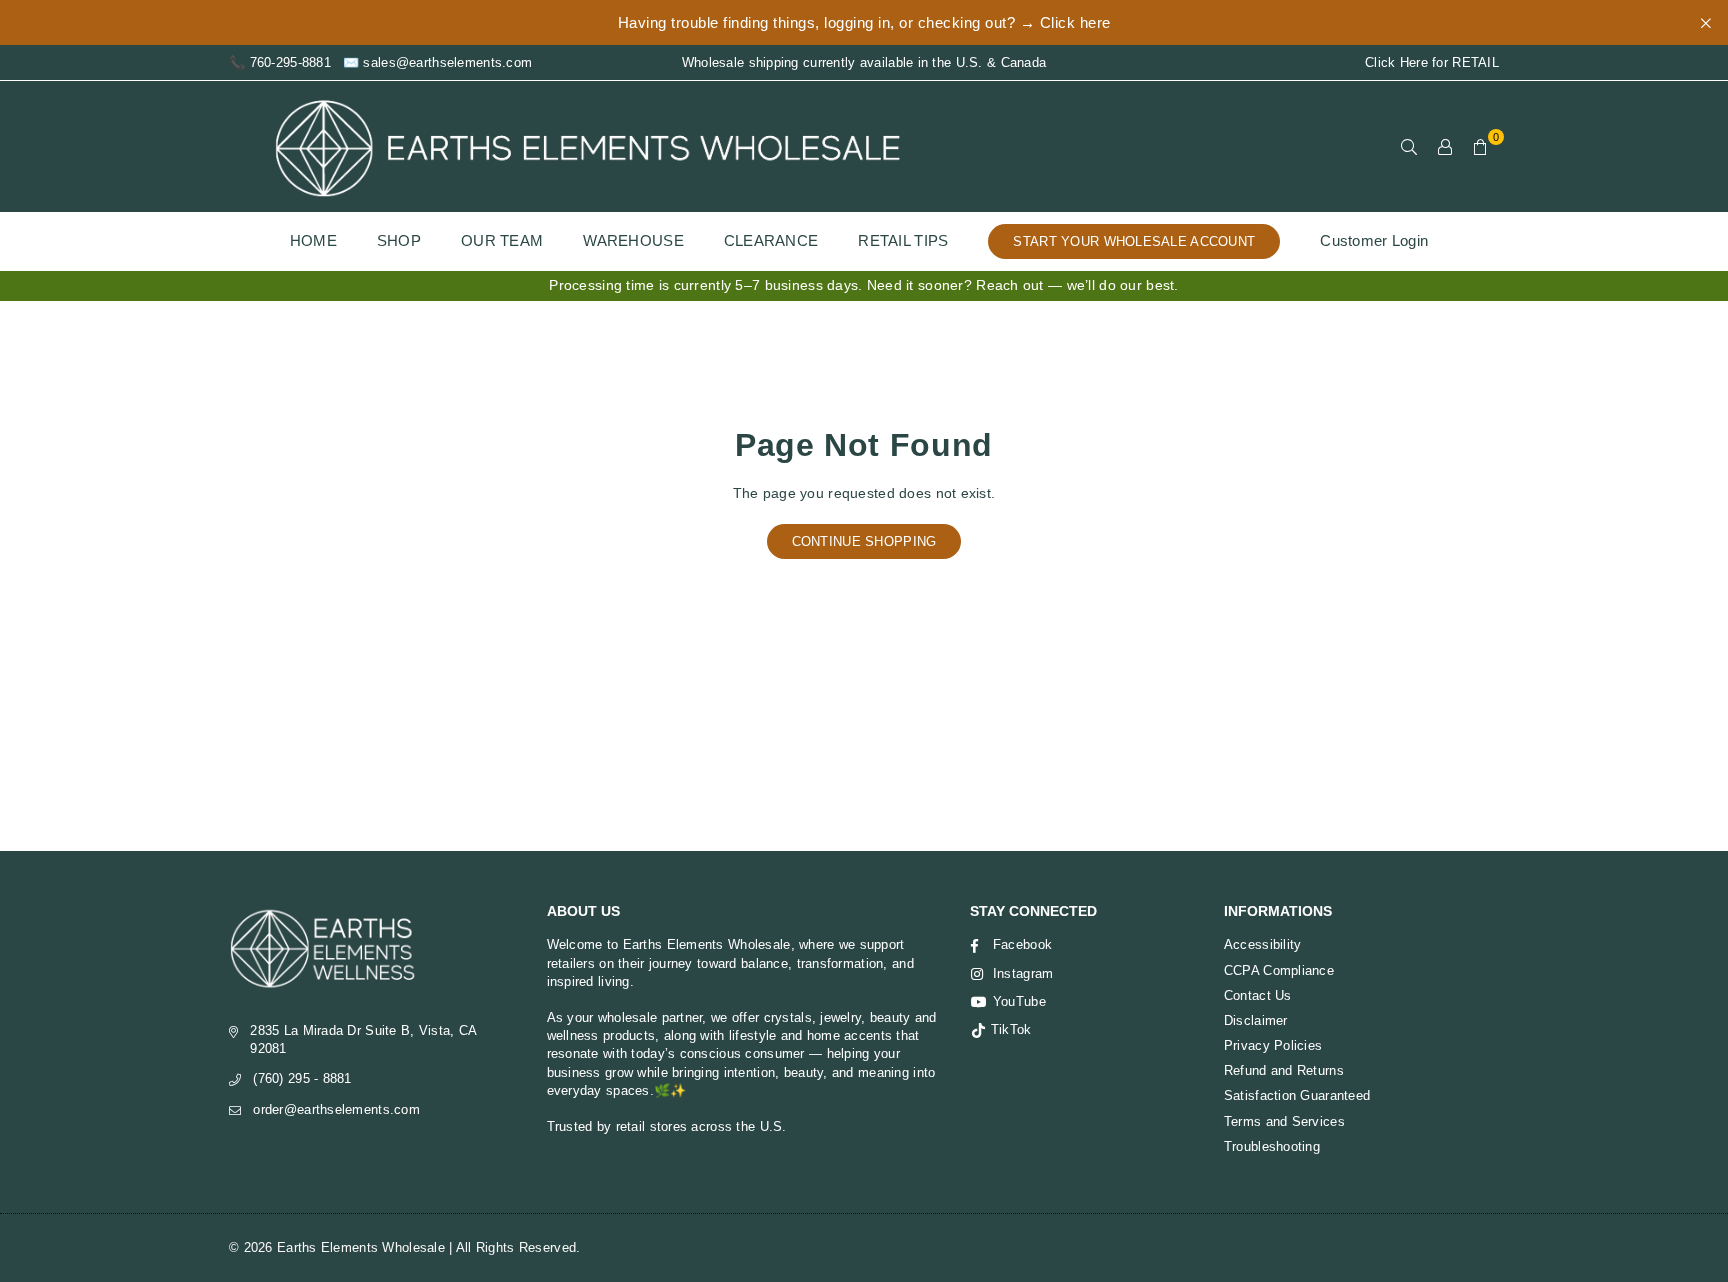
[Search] (1409, 147)
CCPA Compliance (1279, 970)
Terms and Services (1284, 1121)
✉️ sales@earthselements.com (437, 62)
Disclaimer (1256, 1020)
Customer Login (1374, 240)
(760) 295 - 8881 (302, 1078)
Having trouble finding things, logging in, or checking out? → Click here (864, 22)
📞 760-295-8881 (280, 62)
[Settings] (1445, 147)
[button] (1481, 147)
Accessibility (1263, 944)
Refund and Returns (1284, 1070)
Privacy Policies (1273, 1045)
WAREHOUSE (633, 240)
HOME (313, 240)
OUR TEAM (502, 240)
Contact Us (1258, 995)
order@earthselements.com (336, 1109)
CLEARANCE (771, 240)
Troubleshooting (1272, 1146)
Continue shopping (864, 541)
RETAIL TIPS (903, 240)
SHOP (399, 240)
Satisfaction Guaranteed (1297, 1095)
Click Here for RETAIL (1432, 62)
